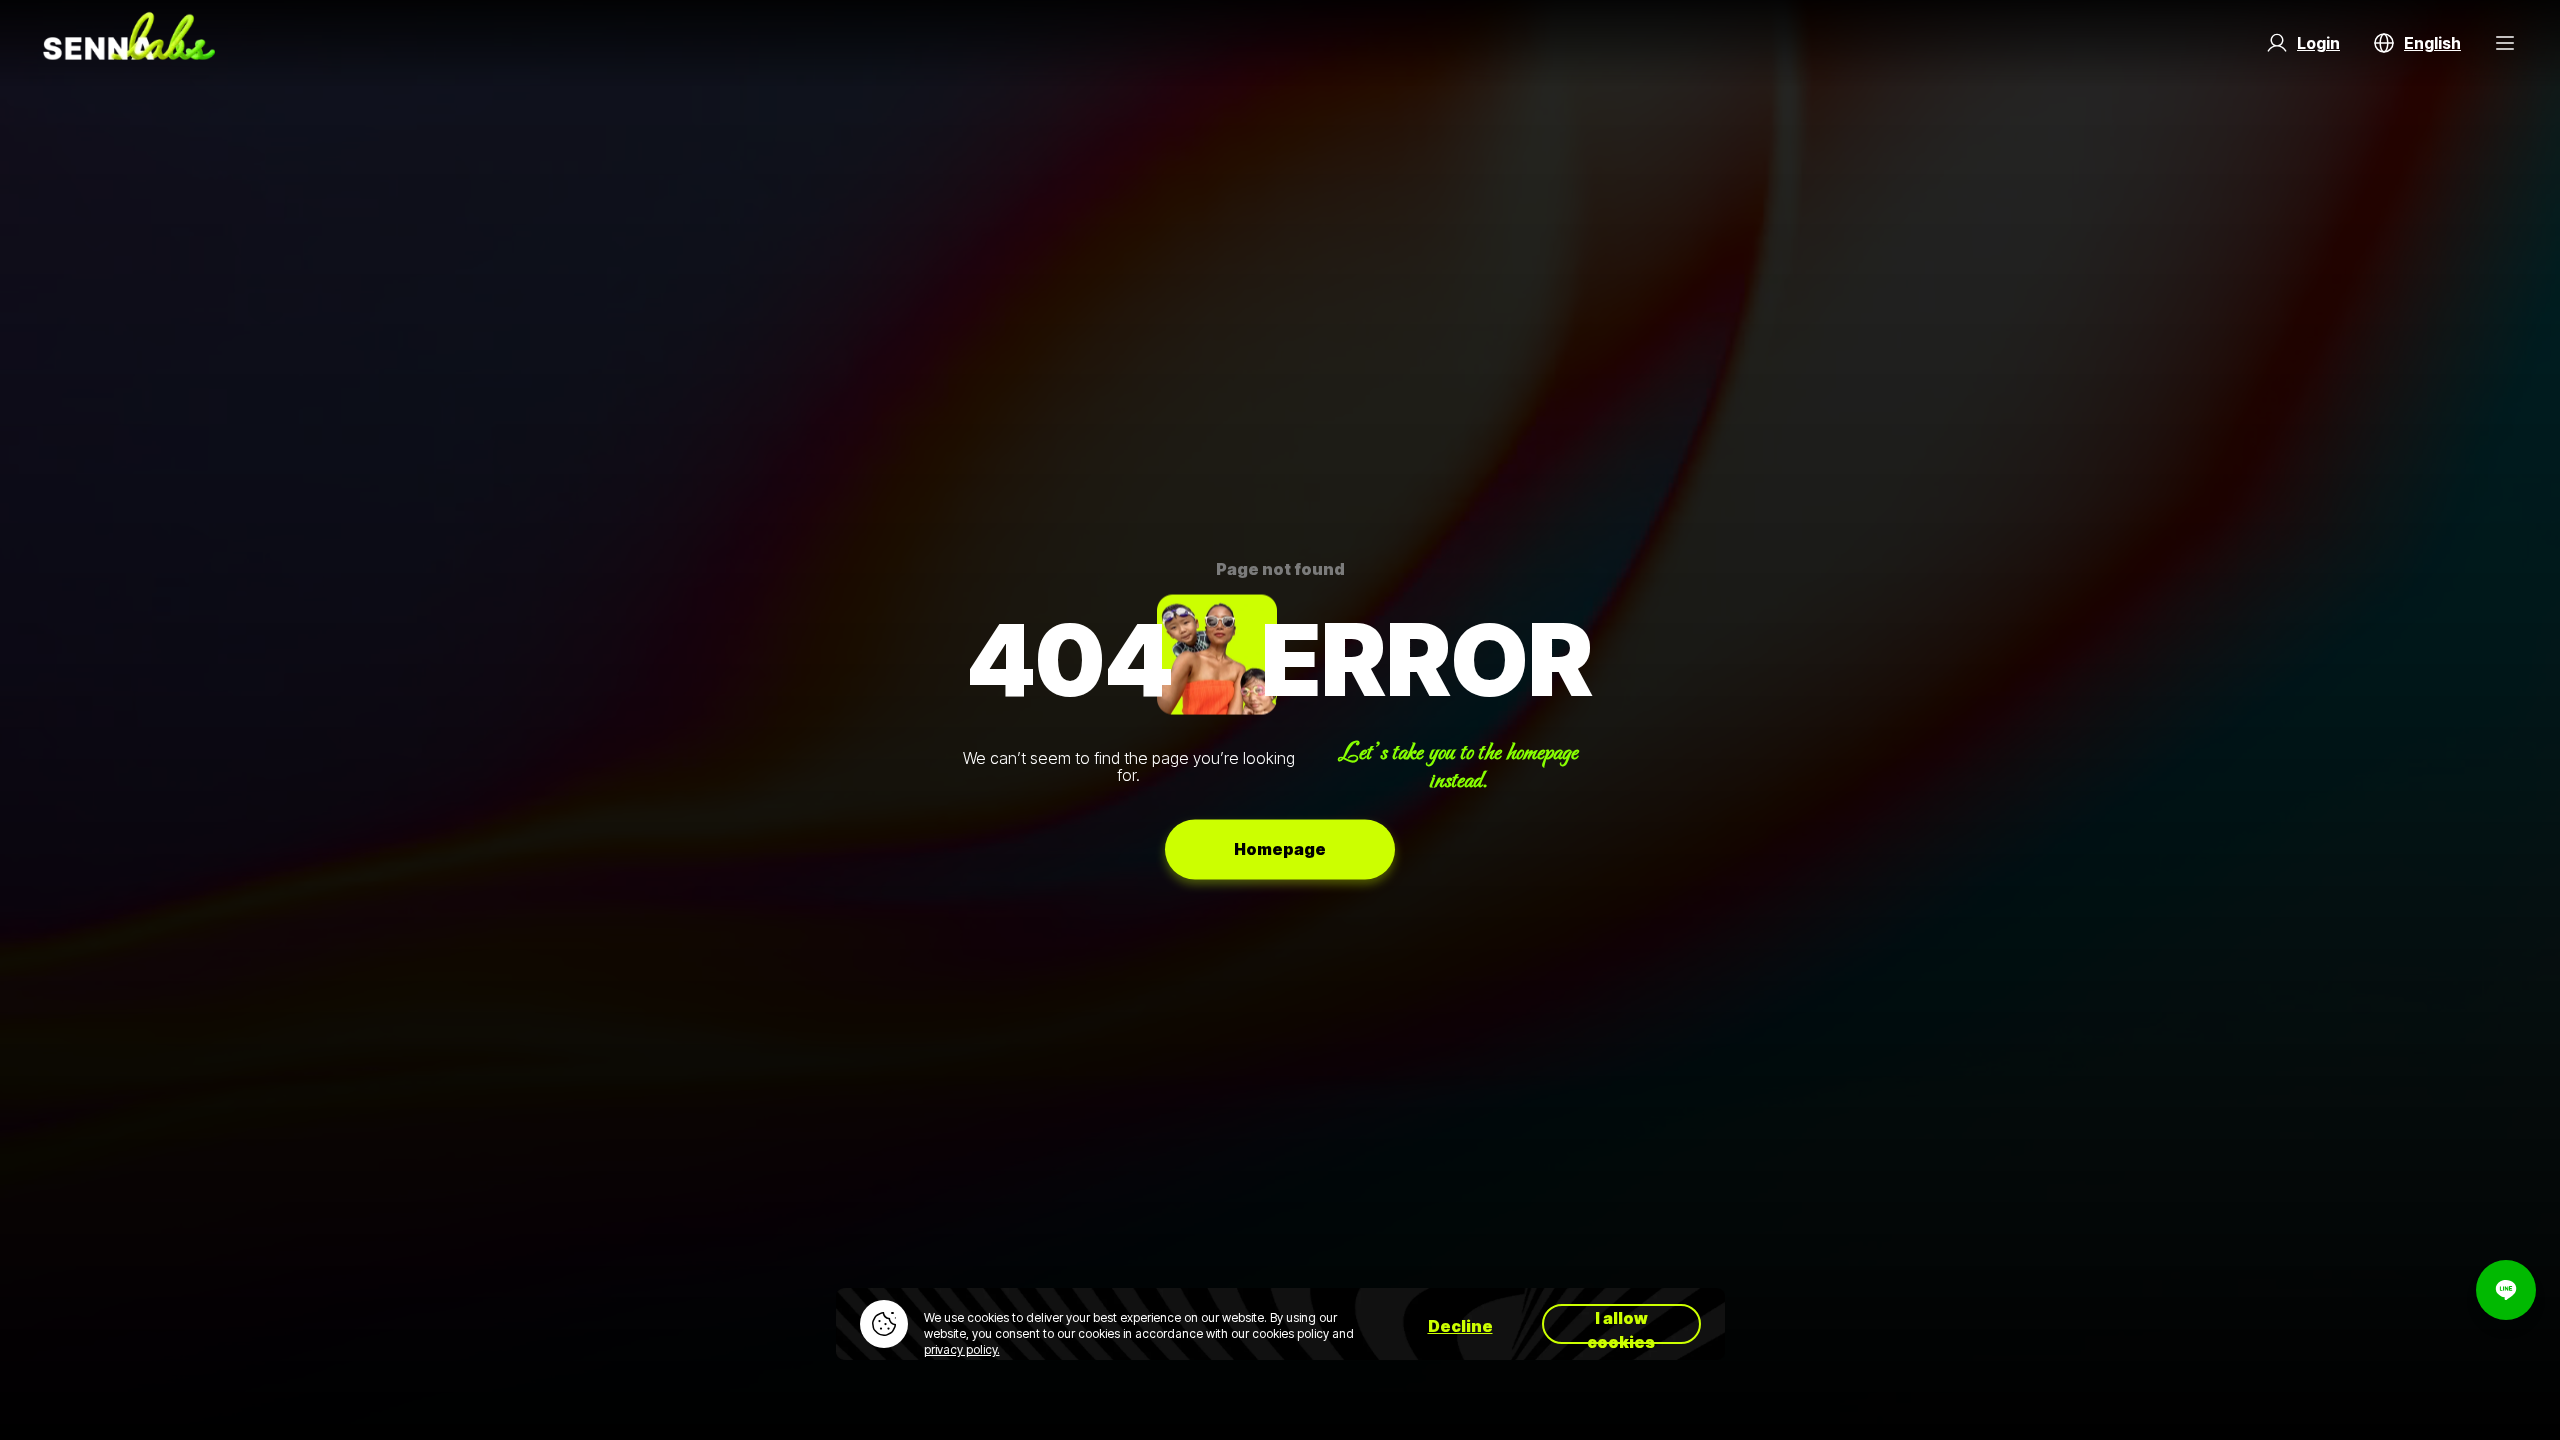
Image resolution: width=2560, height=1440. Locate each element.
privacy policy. (962, 1349)
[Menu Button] (2505, 43)
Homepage (1280, 849)
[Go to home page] (129, 43)
